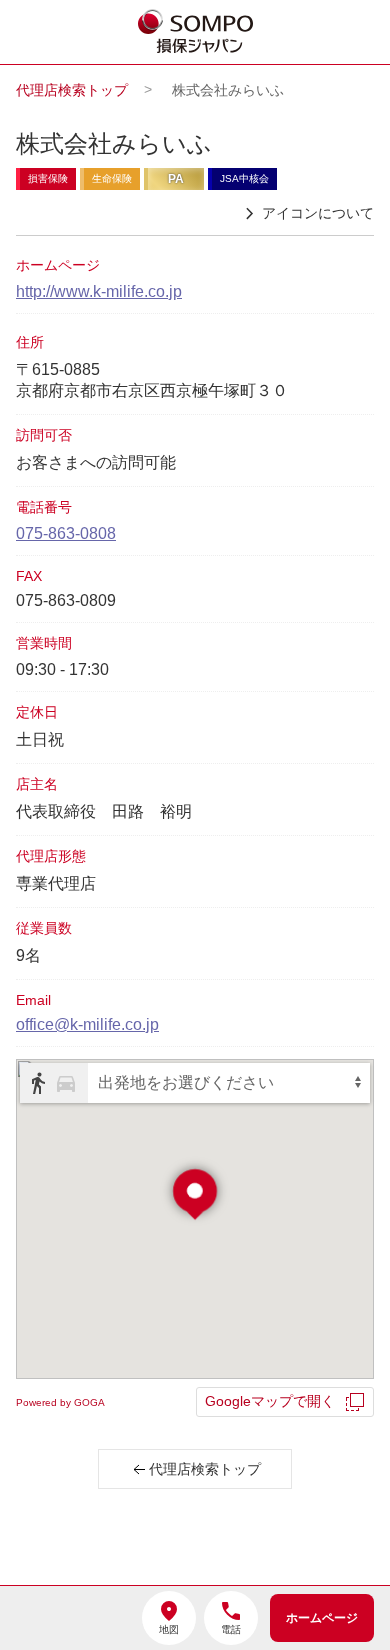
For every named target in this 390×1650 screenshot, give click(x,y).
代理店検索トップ (72, 90)
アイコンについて (318, 213)
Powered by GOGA (60, 1402)
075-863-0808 (66, 533)
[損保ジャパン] (196, 33)
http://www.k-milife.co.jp (99, 291)
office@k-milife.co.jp (87, 1024)
